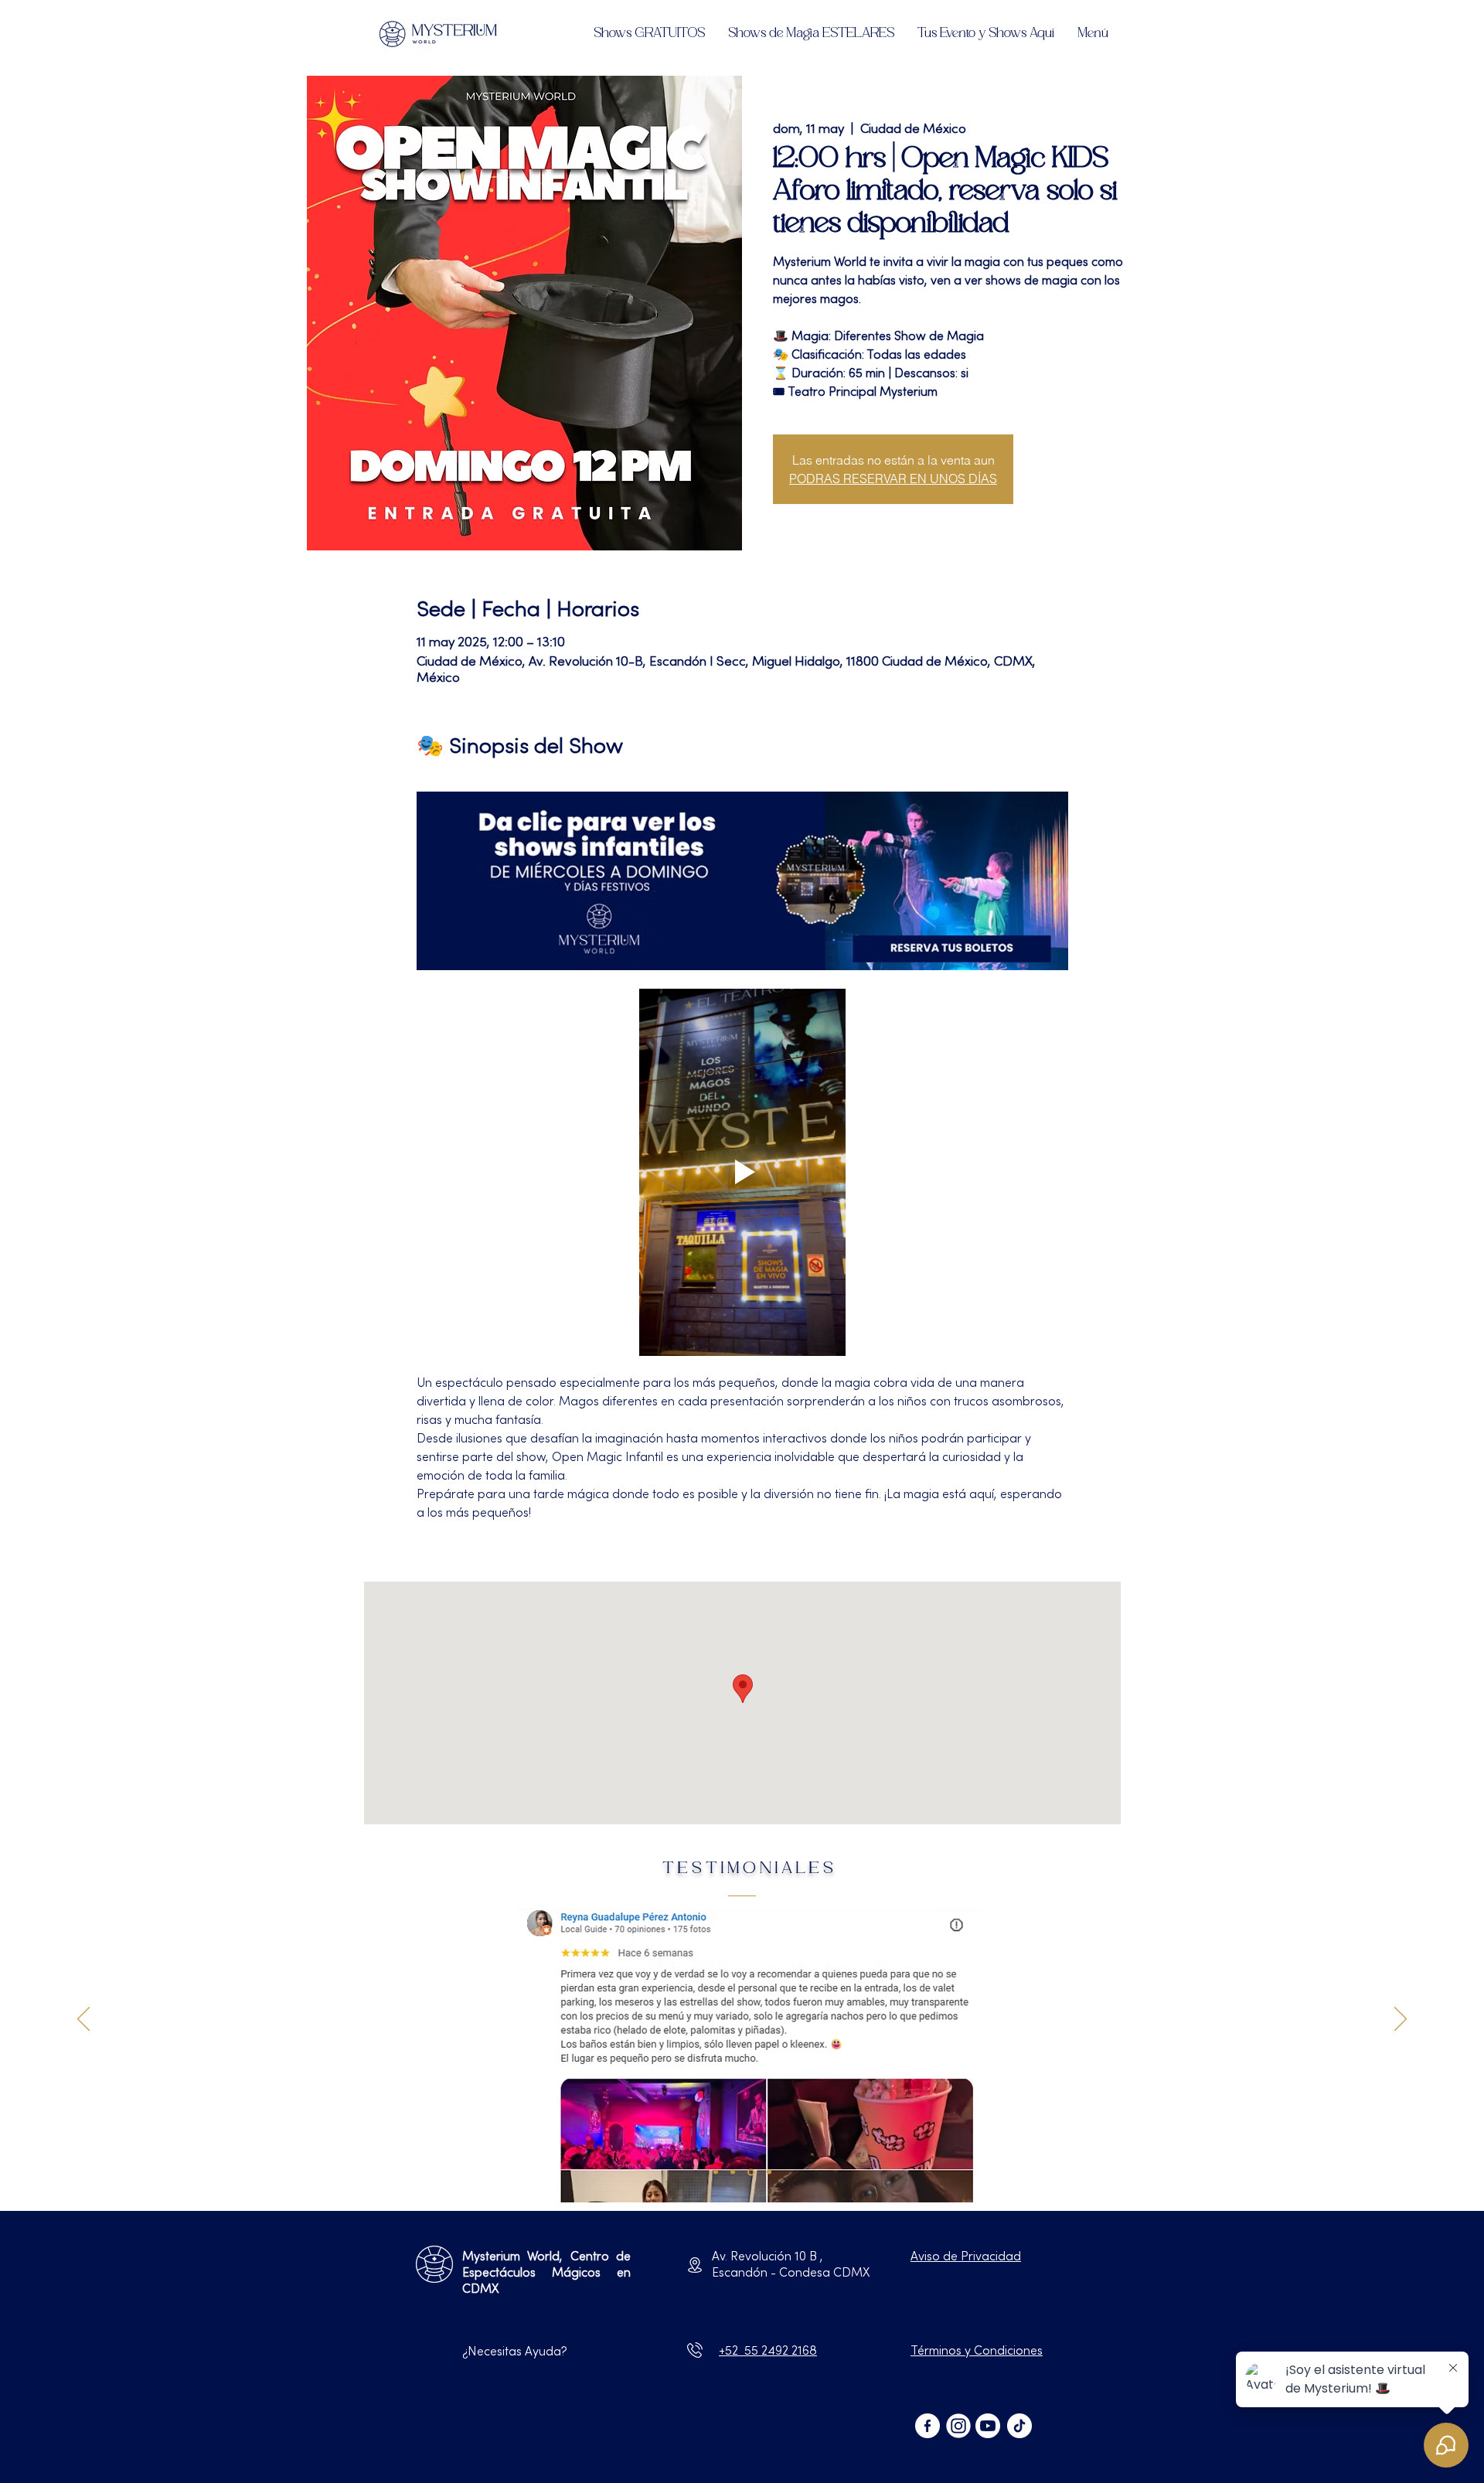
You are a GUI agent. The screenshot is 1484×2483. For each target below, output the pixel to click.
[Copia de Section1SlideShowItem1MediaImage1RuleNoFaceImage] (716, 2172)
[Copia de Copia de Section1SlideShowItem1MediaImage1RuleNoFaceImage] (733, 2172)
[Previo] (83, 2020)
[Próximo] (1401, 2020)
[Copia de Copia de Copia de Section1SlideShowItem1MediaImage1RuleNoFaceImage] (751, 2172)
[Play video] (742, 1172)
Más (429, 1541)
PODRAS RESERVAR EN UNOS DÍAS (893, 479)
